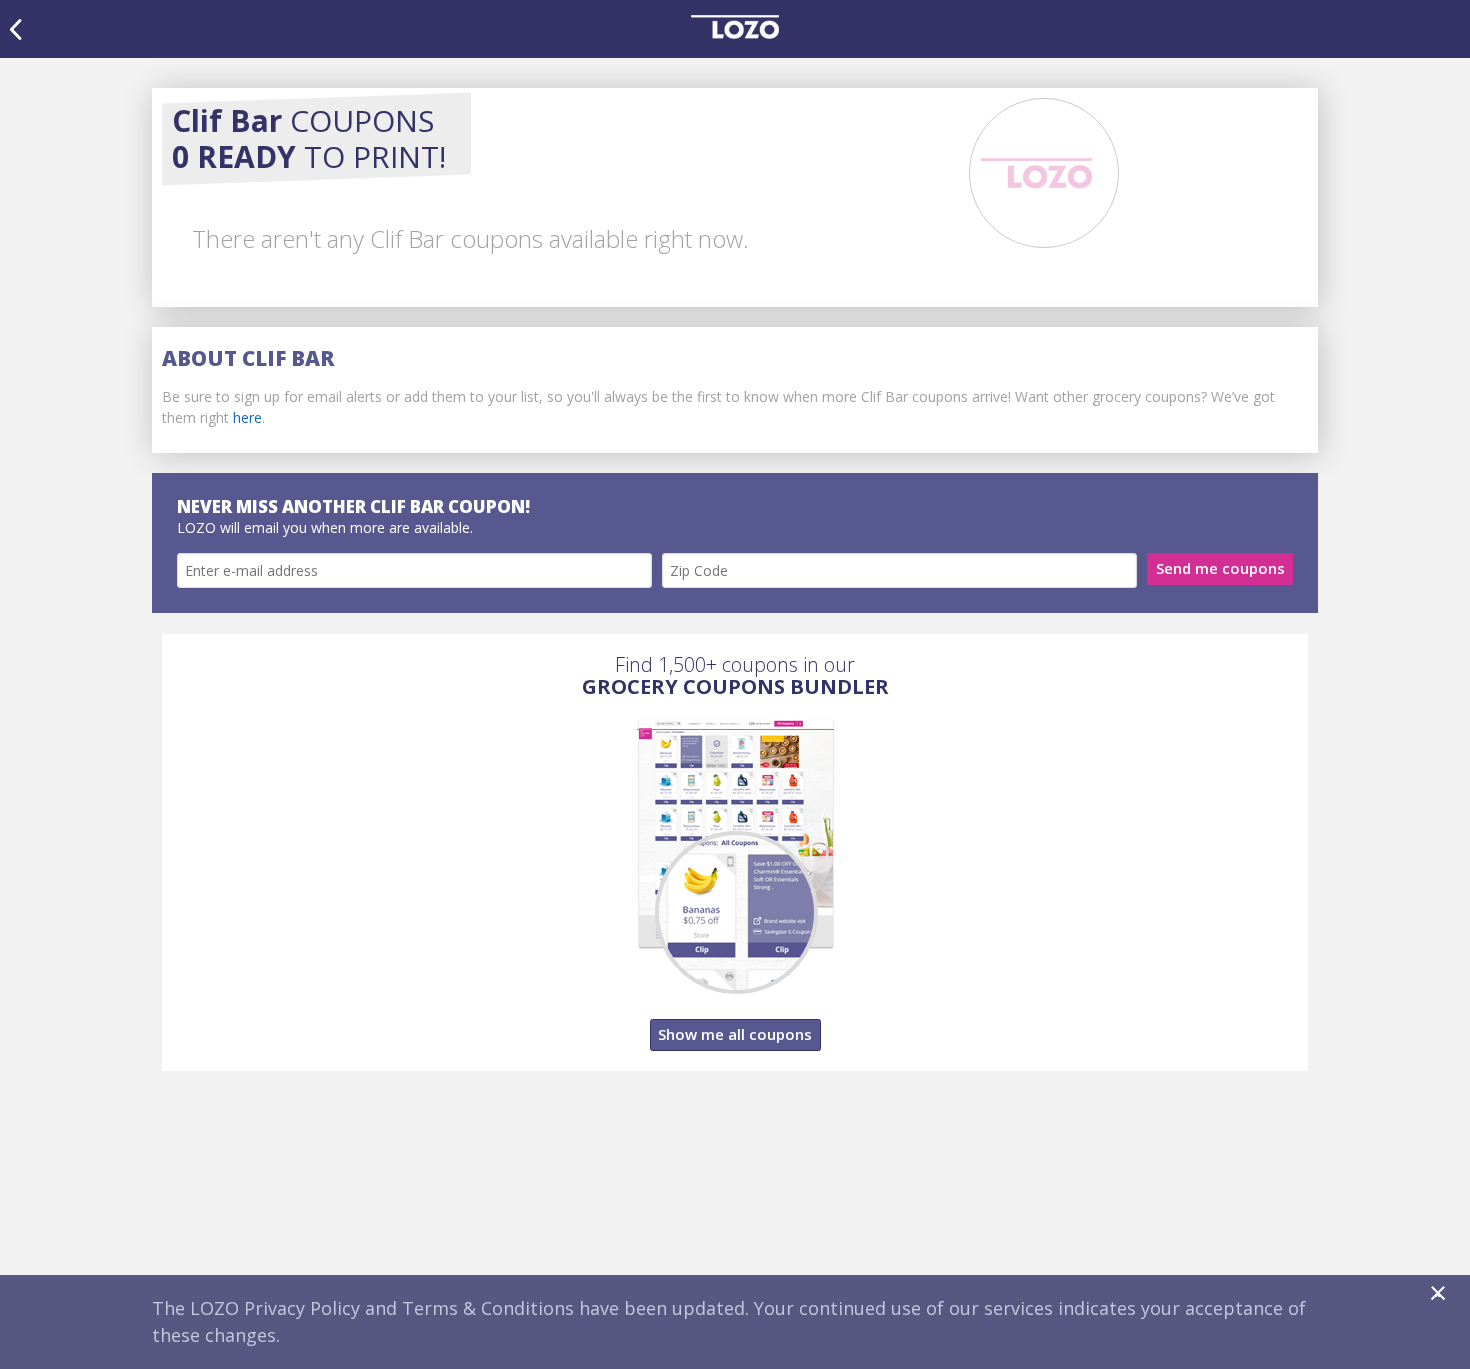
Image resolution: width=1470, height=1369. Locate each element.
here (247, 417)
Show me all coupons (735, 1034)
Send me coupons (1220, 568)
